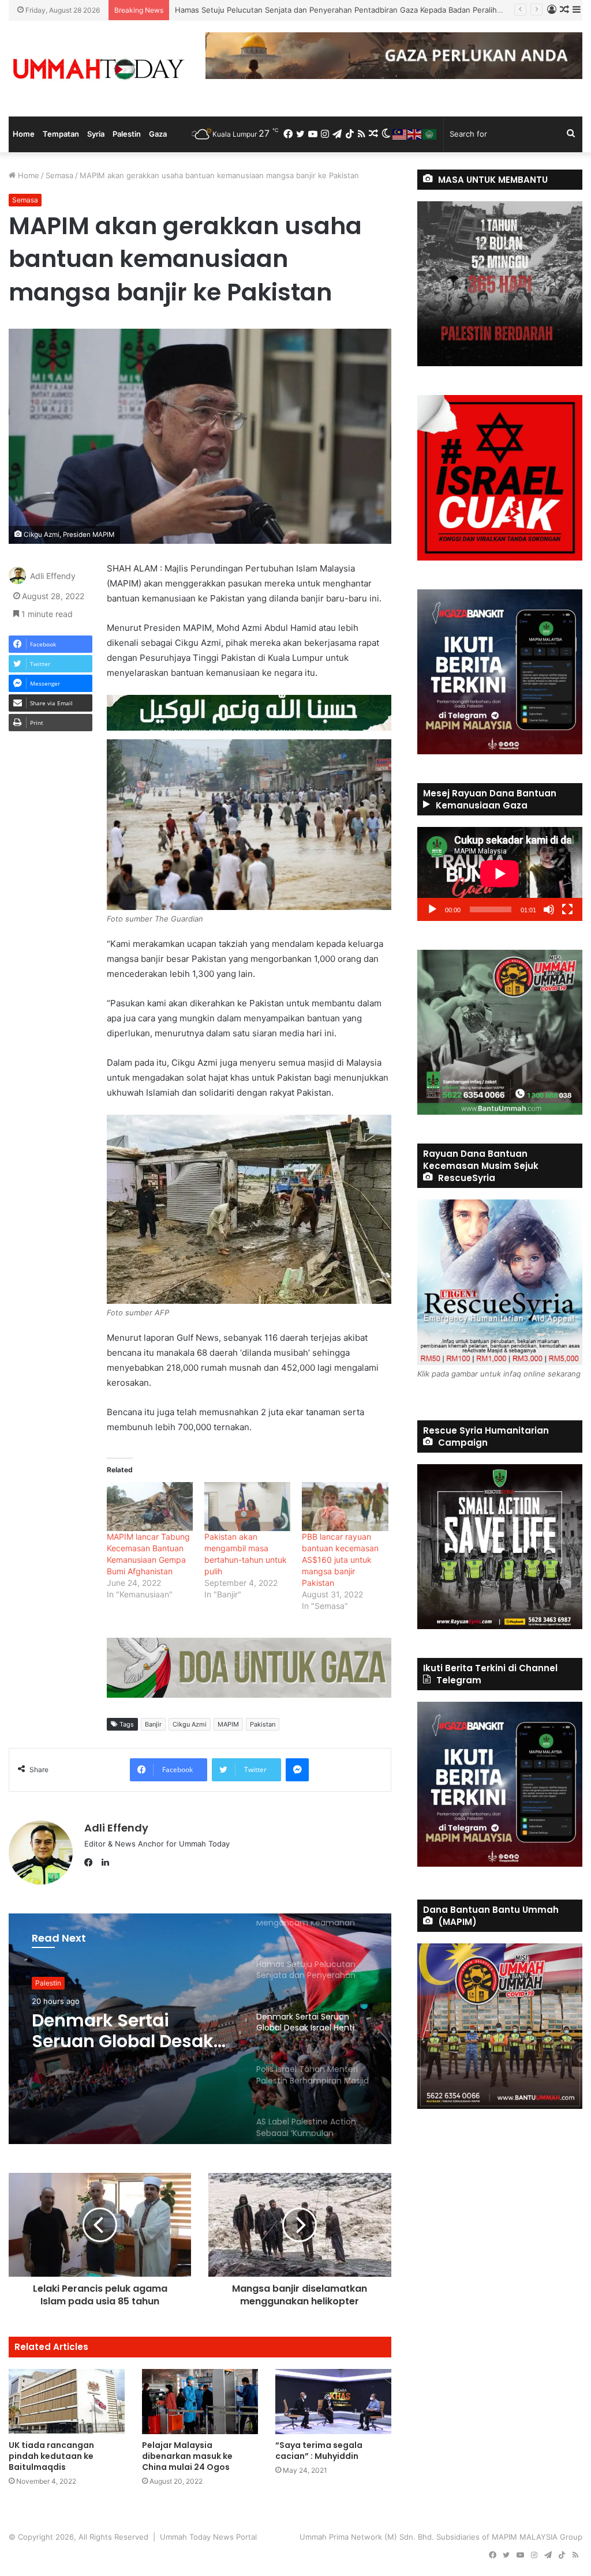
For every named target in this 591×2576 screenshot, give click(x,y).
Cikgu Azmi (190, 1724)
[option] (200, 2029)
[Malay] (400, 134)
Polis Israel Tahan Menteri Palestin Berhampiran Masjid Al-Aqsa (121, 2031)
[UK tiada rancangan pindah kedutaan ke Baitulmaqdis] (67, 2402)
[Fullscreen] (567, 909)
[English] (415, 134)
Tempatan (61, 134)
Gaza (158, 134)
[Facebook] (91, 1863)
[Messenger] (297, 1770)
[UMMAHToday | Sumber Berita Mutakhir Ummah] (98, 69)
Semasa (59, 175)
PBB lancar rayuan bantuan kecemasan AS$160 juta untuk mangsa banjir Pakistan (340, 1560)
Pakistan (263, 1724)
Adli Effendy (53, 576)
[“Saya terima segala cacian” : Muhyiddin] (333, 2402)
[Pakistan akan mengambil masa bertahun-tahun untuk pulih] (247, 1507)
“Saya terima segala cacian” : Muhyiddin (319, 2451)
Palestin (127, 134)
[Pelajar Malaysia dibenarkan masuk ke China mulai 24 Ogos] (200, 2402)
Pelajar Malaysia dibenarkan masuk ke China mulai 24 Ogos (187, 2456)
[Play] (432, 909)
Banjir (153, 1724)
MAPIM (228, 1724)
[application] (500, 874)
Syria (96, 134)
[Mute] (549, 909)
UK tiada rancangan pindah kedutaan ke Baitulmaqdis (51, 2456)
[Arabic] (430, 134)
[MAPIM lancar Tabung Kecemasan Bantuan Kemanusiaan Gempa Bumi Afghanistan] (150, 1507)
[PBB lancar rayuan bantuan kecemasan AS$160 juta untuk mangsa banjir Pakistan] (345, 1507)
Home (24, 134)
